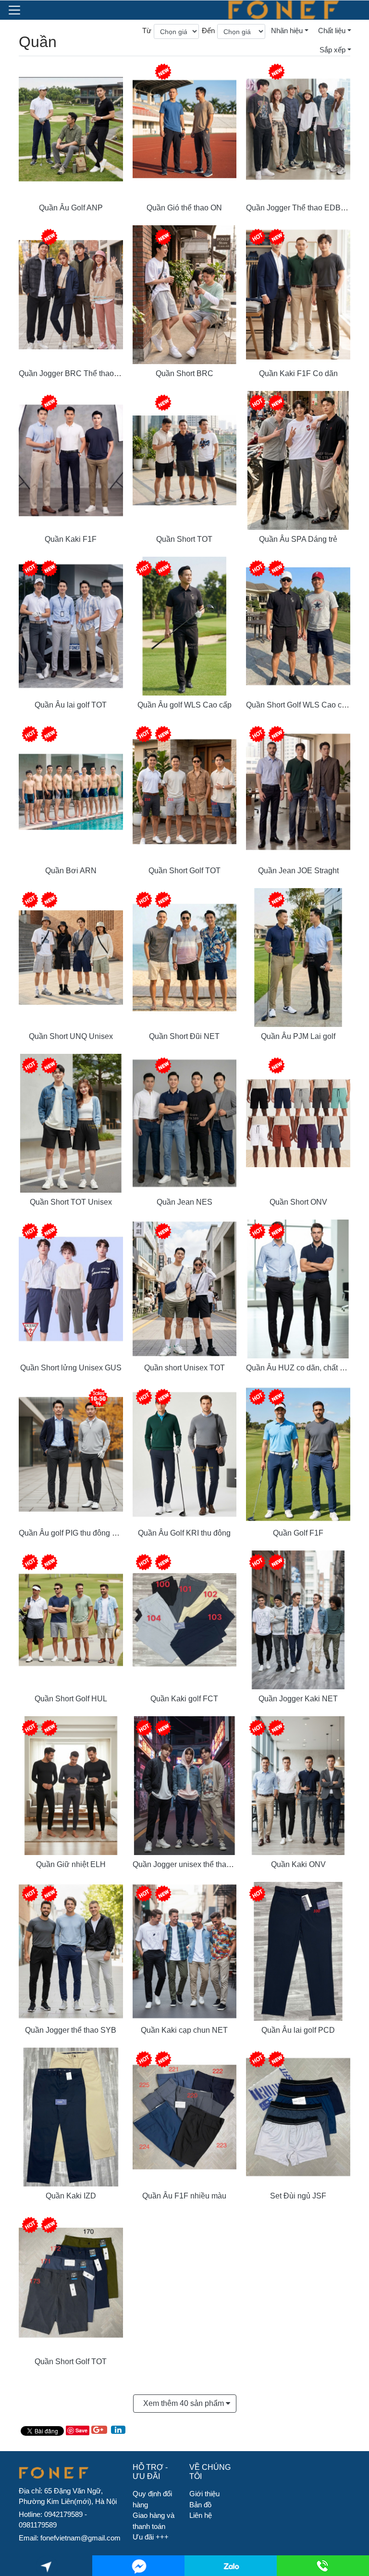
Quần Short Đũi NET (184, 1036)
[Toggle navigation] (14, 10)
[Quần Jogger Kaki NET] (298, 1619)
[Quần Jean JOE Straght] (298, 791)
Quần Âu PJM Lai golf (298, 1036)
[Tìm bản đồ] (46, 2566)
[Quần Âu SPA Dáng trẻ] (298, 459)
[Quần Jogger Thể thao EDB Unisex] (298, 128)
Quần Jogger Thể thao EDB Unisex (306, 208)
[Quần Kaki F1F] (71, 459)
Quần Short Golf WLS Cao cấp (298, 705)
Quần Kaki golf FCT (184, 1699)
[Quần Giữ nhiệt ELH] (71, 1785)
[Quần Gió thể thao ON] (185, 128)
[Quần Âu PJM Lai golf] (298, 957)
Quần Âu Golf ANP (71, 208)
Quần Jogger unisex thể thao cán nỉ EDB (202, 1864)
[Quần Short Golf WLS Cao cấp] (298, 625)
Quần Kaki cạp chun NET (184, 2030)
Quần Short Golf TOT (184, 871)
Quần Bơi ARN (71, 871)
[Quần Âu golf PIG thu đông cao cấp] (71, 1453)
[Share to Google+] (99, 2430)
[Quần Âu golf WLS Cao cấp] (185, 625)
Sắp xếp (332, 50)
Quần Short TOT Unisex (71, 1202)
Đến (208, 31)
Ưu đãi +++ (151, 2537)
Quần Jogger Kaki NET (298, 1699)
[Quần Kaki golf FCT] (185, 1619)
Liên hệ (201, 2515)
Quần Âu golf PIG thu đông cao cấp (79, 1533)
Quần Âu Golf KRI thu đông (184, 1533)
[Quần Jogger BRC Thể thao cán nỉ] (71, 294)
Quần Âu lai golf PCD (298, 2030)
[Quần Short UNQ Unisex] (71, 957)
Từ (147, 31)
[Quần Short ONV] (298, 1122)
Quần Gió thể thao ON (184, 208)
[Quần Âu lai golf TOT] (71, 625)
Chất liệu (332, 31)
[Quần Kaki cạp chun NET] (185, 1950)
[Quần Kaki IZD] (71, 2116)
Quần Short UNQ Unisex (71, 1036)
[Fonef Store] (283, 10)
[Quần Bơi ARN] (71, 791)
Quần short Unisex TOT (184, 1368)
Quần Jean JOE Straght (298, 871)
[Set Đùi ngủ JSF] (298, 2116)
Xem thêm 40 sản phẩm (184, 2403)
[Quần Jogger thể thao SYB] (71, 1950)
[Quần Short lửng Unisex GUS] (71, 1288)
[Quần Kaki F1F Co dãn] (298, 294)
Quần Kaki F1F (71, 539)
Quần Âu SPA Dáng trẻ (298, 539)
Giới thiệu (204, 2494)
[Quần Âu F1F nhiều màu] (185, 2116)
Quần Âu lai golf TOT (71, 705)
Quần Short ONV (298, 1202)
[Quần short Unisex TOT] (185, 1288)
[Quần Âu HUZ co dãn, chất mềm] (298, 1288)
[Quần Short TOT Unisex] (71, 1122)
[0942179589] (231, 2566)
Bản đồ (200, 2505)
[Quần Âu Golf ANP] (71, 128)
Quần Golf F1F (298, 1533)
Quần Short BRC (184, 373)
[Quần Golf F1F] (298, 1453)
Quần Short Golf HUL (71, 1699)
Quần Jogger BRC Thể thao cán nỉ (78, 373)
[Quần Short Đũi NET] (185, 957)
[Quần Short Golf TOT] (185, 791)
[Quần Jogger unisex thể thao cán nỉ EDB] (185, 1785)
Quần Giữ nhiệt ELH (71, 1864)
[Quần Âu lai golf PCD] (298, 1950)
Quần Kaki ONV (298, 1864)
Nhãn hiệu (287, 31)
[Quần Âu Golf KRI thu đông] (185, 1453)
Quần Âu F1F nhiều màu (184, 2196)
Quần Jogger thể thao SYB (71, 2030)
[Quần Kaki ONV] (298, 1785)
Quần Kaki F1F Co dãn (298, 373)
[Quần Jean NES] (185, 1122)
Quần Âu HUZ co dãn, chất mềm (301, 1368)
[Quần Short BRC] (185, 294)
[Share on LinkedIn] (118, 2430)
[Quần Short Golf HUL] (71, 1619)
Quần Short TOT (184, 539)
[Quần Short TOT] (185, 459)
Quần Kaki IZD (71, 2196)
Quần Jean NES (184, 1202)
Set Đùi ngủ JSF (298, 2196)
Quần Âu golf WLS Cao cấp (184, 705)
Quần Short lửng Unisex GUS (71, 1368)
